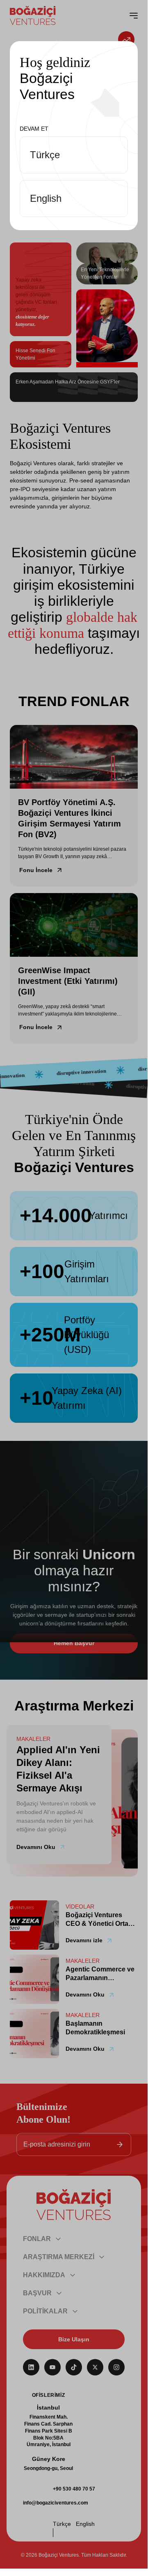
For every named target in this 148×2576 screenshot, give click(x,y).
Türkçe (45, 155)
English (46, 198)
